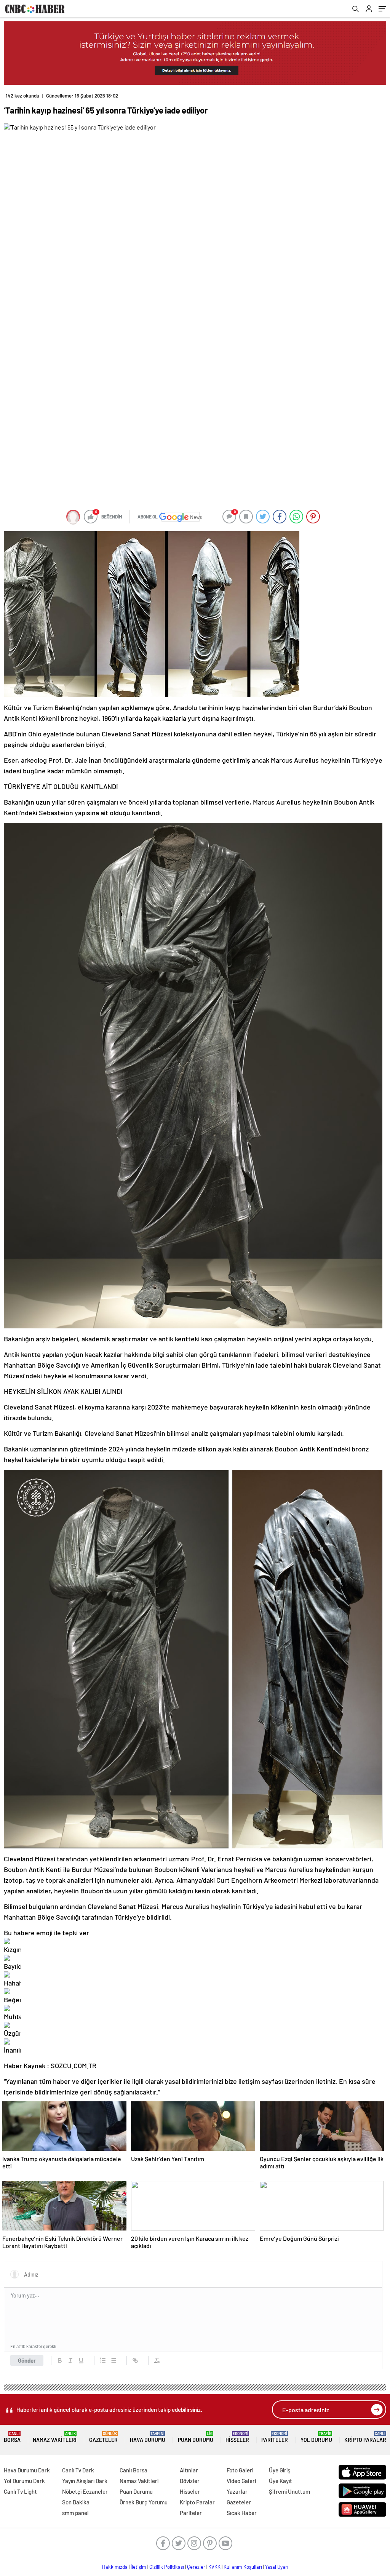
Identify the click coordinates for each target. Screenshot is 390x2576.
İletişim (138, 2567)
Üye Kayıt (281, 2481)
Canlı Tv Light (20, 2491)
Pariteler (275, 2437)
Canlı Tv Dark (78, 2470)
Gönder (27, 2360)
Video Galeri (241, 2481)
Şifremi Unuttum (289, 2491)
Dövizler (190, 2481)
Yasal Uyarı (277, 2567)
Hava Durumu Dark (27, 2470)
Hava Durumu (148, 2437)
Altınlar (189, 2470)
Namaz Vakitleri (55, 2437)
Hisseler (237, 2437)
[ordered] (103, 2360)
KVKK (214, 2567)
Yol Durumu (316, 2437)
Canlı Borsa (133, 2470)
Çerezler (196, 2567)
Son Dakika (76, 2502)
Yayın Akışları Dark (85, 2481)
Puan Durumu (196, 2437)
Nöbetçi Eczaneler (85, 2491)
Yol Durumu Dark (24, 2481)
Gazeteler (103, 2437)
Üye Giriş (280, 2470)
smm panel (75, 2513)
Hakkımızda (115, 2567)
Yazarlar (237, 2491)
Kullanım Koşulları (243, 2567)
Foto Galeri (240, 2470)
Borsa (12, 2437)
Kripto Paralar (365, 2437)
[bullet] (113, 2360)
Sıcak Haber (242, 2513)
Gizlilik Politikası (167, 2567)
